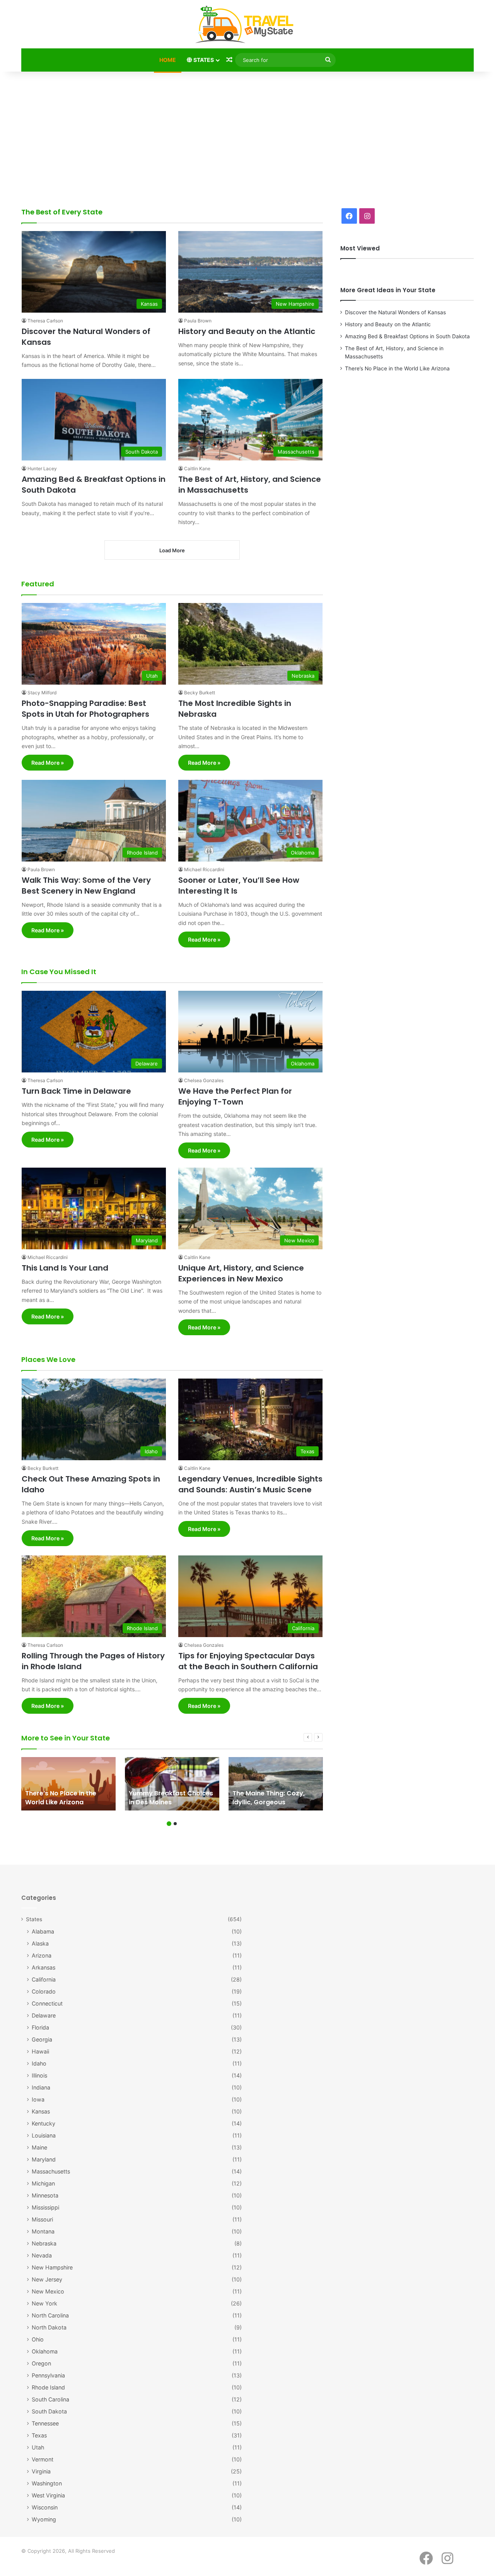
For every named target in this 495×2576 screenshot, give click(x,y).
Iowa (38, 2099)
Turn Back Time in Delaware (76, 1091)
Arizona (42, 1955)
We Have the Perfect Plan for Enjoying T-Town (235, 1096)
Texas (39, 2435)
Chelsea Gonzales (204, 1080)
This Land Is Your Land (65, 1268)
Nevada (42, 2255)
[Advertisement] (247, 137)
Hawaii (40, 2051)
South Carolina (50, 2399)
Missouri (42, 2219)
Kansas (41, 2111)
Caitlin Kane (197, 468)
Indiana (41, 2087)
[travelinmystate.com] (247, 25)
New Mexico (48, 2291)
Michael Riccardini (204, 869)
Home (168, 60)
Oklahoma (45, 2351)
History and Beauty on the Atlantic (247, 331)
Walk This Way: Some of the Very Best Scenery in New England (86, 885)
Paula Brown (198, 321)
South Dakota (49, 2411)
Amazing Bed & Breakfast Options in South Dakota (407, 336)
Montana (43, 2231)
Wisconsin (45, 2507)
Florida (40, 2027)
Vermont (43, 2459)
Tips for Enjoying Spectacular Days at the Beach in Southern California (248, 1661)
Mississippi (45, 2207)
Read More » (48, 763)
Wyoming (44, 2519)
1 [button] (169, 1824)
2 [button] (175, 1824)
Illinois (39, 2075)
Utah (38, 2447)
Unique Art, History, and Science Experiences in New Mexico (241, 1273)
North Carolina (50, 2315)
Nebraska (44, 2243)
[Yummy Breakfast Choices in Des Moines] (172, 1784)
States (203, 60)
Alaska (40, 1943)
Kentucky (44, 2123)
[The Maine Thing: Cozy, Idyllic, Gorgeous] (276, 1784)
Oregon (41, 2363)
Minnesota (45, 2195)
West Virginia (48, 2495)
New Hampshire (52, 2267)
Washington (47, 2483)
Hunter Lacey (42, 468)
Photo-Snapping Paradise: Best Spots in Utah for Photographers (85, 709)
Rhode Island (48, 2387)
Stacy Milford (42, 693)
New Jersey (47, 2279)
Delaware (44, 2015)
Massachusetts (51, 2171)
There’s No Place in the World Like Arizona (397, 368)
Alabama (43, 1931)
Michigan (43, 2183)
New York (44, 2303)
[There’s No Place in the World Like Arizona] (68, 1784)
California (44, 1979)
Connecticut (47, 2003)
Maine (39, 2147)
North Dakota (49, 2327)
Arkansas (44, 1967)
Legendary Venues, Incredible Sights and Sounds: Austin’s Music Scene (250, 1484)
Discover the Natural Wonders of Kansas (395, 312)
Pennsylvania (48, 2375)
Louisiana (44, 2135)
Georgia (42, 2039)
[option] (68, 1784)
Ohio (38, 2339)
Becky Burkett (200, 693)
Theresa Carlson (45, 321)
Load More (172, 550)
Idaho (39, 2063)
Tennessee (45, 2423)
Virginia (41, 2471)
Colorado (44, 1991)
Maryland (44, 2159)
